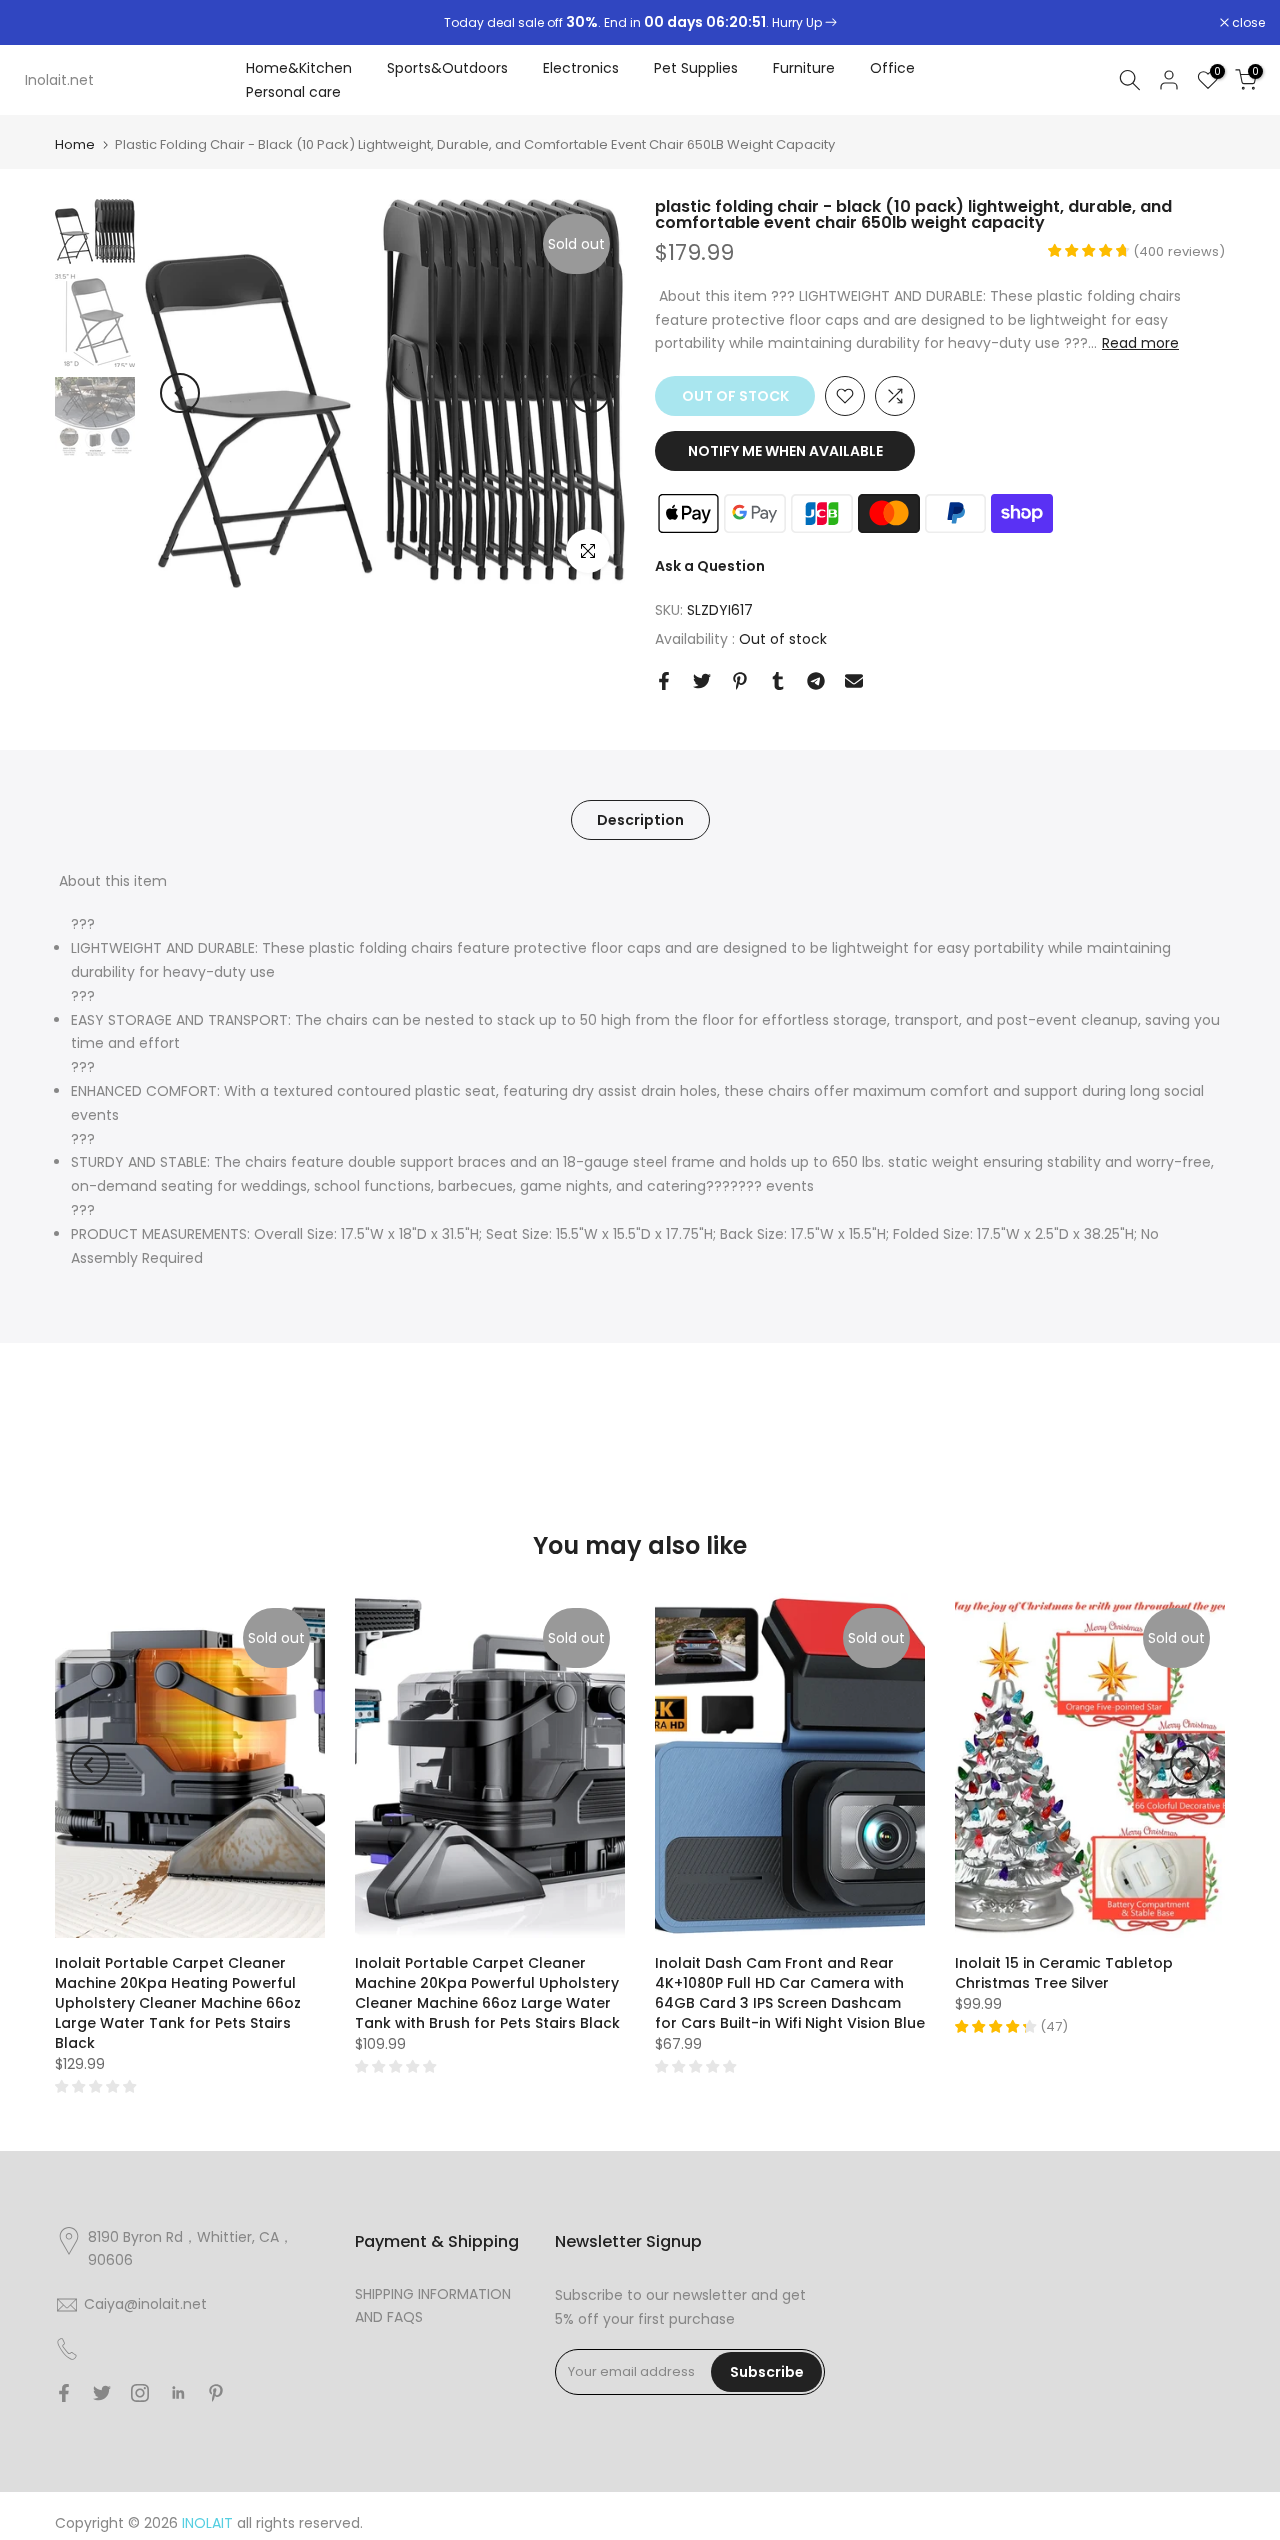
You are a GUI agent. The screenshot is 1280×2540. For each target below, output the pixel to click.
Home (75, 144)
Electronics (581, 68)
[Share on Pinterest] (740, 681)
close (42, 23)
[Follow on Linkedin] (178, 2393)
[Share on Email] (854, 681)
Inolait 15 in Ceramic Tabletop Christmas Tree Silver (1064, 1973)
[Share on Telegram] (816, 681)
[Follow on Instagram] (140, 2393)
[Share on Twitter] (702, 681)
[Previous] (180, 393)
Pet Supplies (696, 68)
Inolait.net (59, 80)
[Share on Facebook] (664, 681)
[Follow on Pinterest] (216, 2393)
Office (892, 68)
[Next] (590, 393)
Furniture (804, 68)
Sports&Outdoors (447, 68)
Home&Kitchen (299, 68)
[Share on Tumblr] (778, 681)
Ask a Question (710, 566)
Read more (1140, 343)
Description (640, 819)
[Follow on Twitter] (102, 2393)
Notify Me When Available (785, 451)
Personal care (293, 92)
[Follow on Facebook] (64, 2393)
